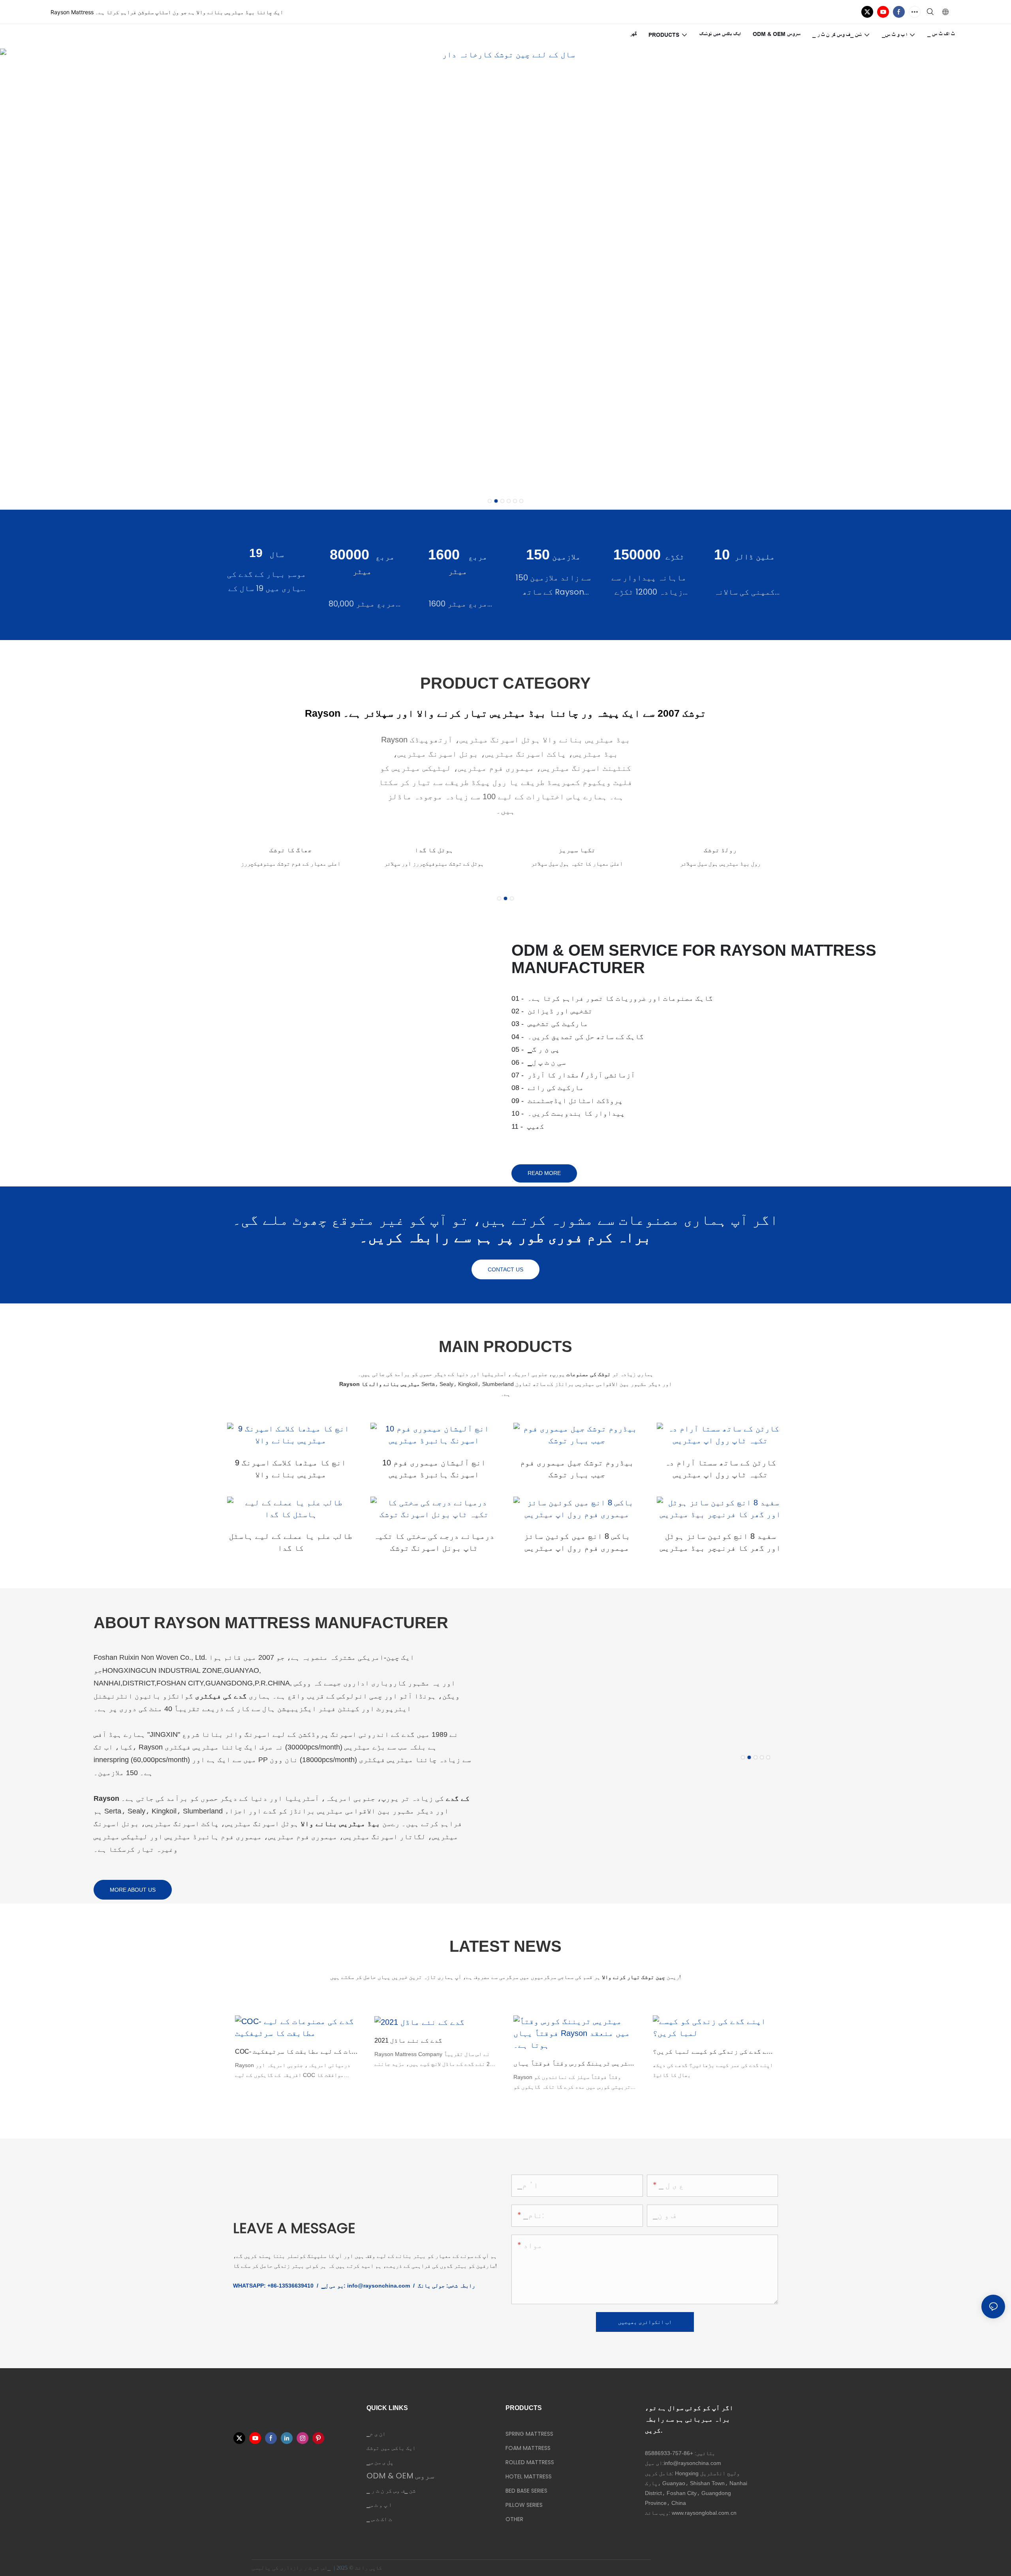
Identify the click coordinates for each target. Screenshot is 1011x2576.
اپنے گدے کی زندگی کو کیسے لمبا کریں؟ (714, 2052)
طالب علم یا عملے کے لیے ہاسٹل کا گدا (291, 1542)
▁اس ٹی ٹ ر (317, 2568)
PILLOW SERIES (524, 2505)
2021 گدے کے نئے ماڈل (408, 2040)
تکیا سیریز (434, 850)
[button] (490, 501)
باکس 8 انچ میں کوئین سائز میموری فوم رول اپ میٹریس (577, 1542)
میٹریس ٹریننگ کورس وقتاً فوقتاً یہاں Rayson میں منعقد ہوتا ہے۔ (575, 2063)
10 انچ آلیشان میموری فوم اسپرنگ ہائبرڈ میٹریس (434, 1469)
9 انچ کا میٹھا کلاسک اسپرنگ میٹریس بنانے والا (290, 1469)
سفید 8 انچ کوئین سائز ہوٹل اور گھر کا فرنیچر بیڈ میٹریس (720, 1542)
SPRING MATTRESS (529, 2434)
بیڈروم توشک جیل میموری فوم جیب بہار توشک (577, 1469)
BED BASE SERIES (526, 2491)
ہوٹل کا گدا (291, 850)
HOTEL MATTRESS (529, 2476)
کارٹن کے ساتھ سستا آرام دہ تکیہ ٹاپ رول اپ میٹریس (720, 1469)
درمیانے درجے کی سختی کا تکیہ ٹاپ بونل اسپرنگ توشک (434, 1542)
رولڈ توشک (577, 850)
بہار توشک (720, 850)
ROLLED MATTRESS (530, 2462)
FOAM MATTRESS (528, 2448)
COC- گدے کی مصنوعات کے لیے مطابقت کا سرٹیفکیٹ (297, 2052)
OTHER (514, 2519)
